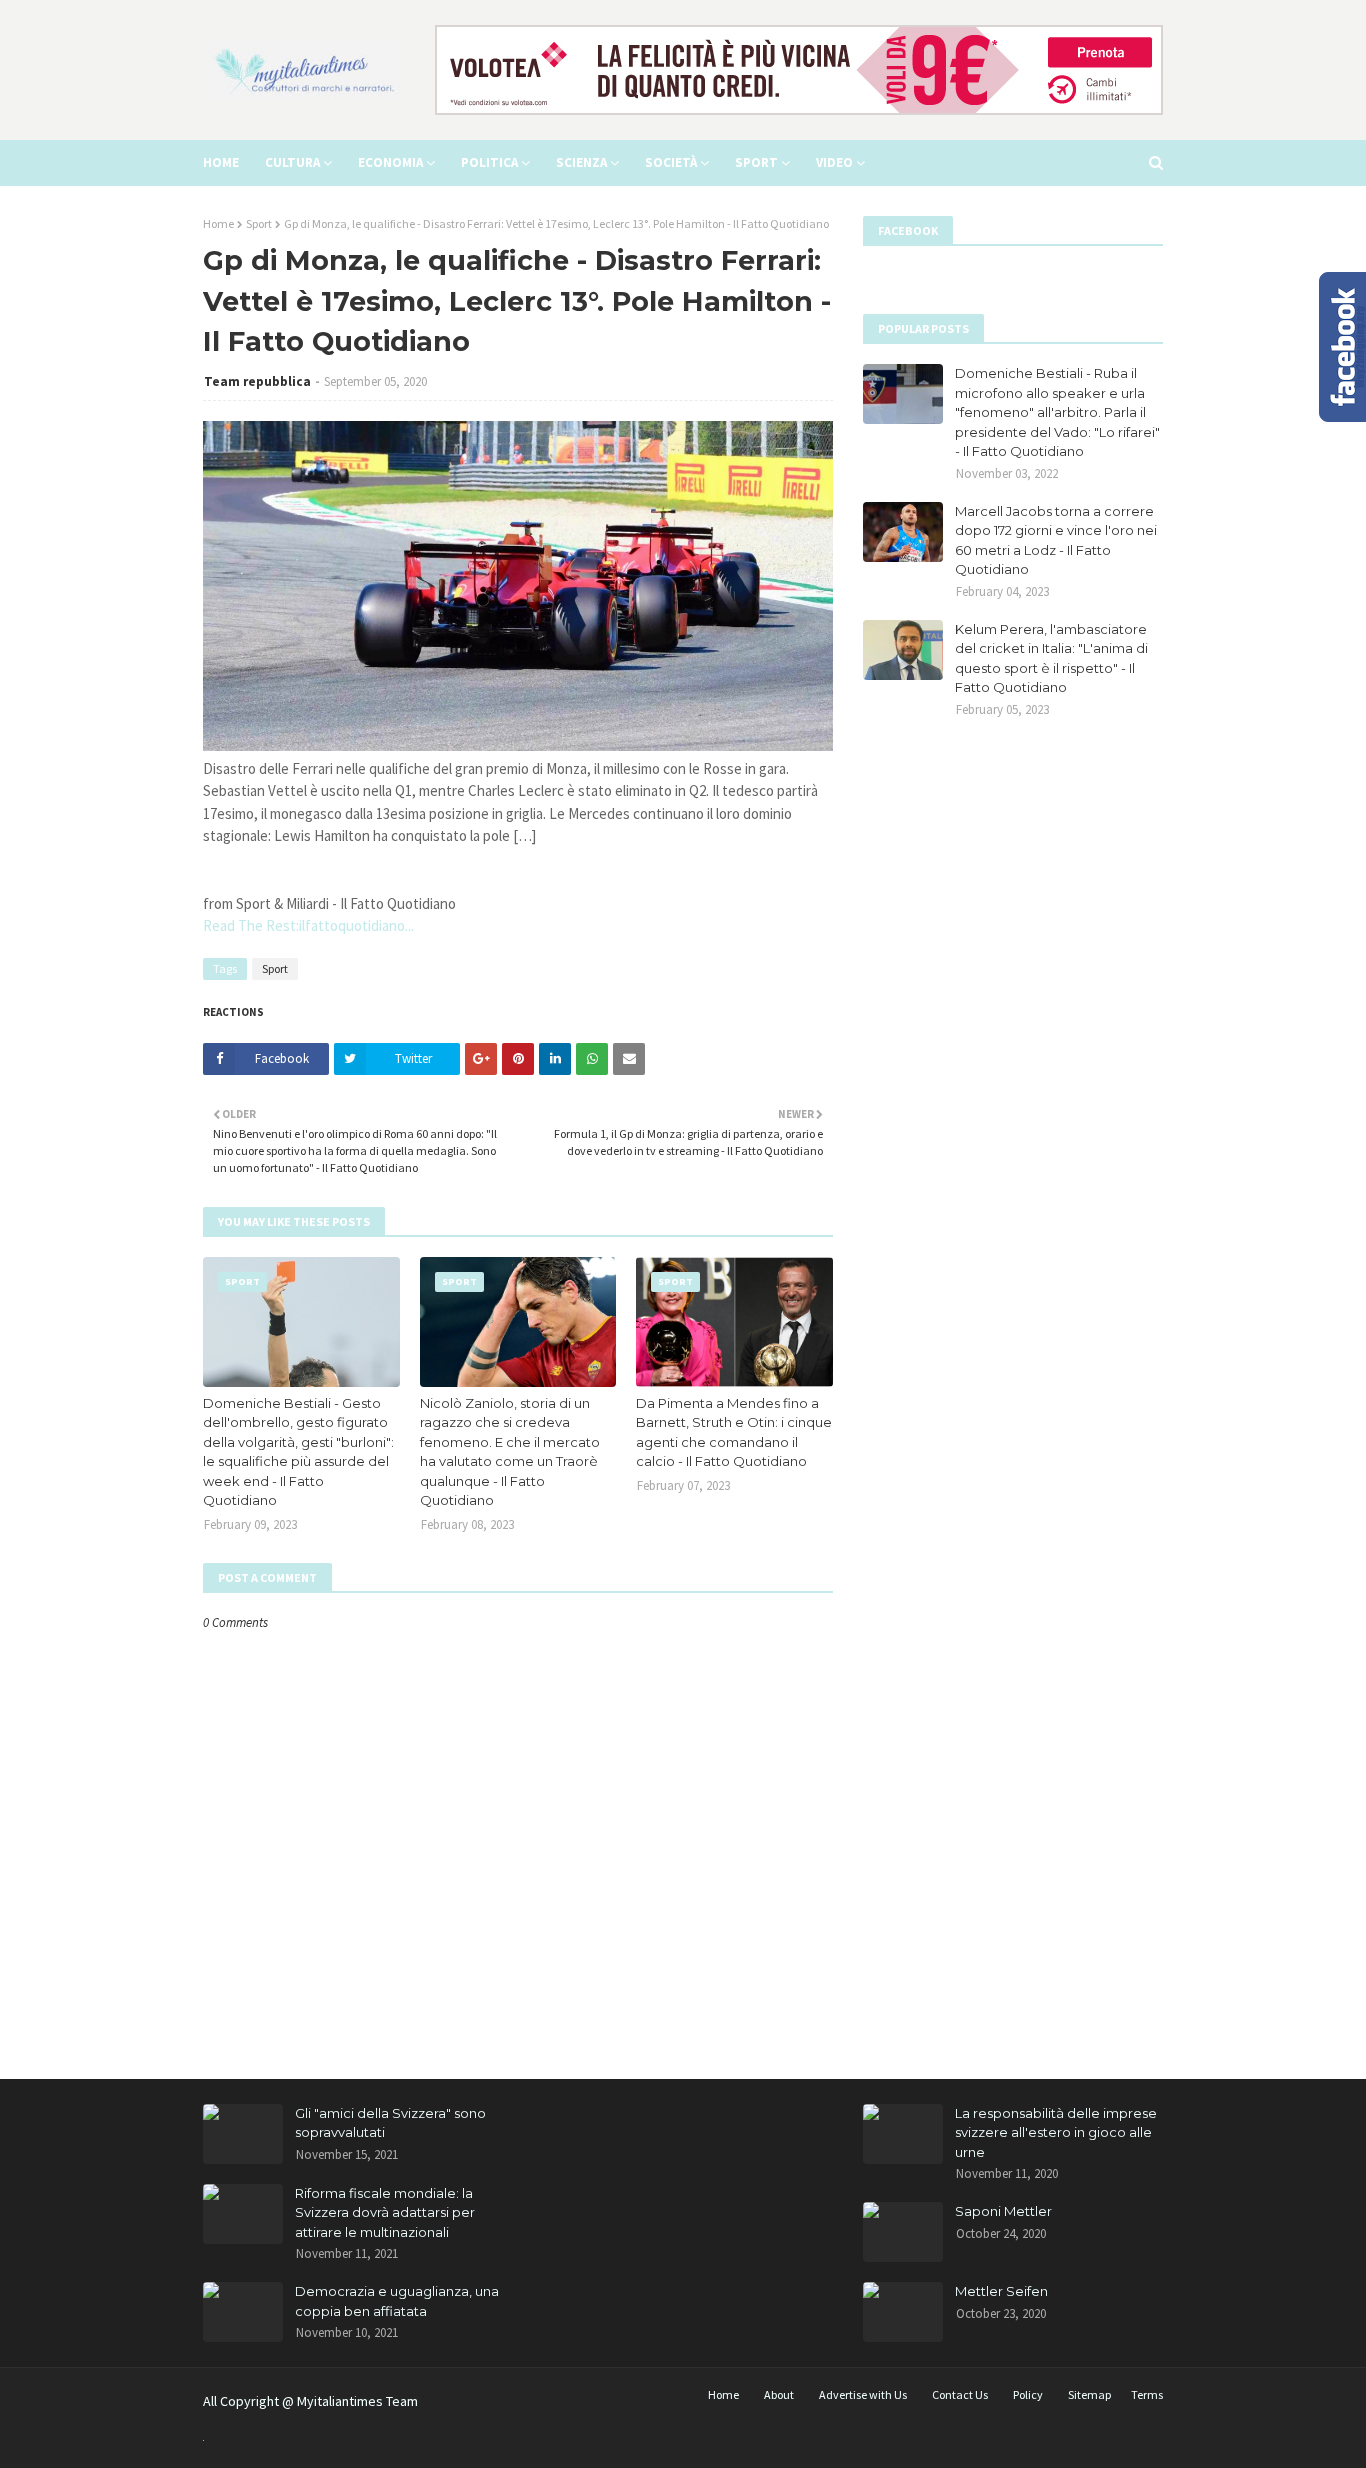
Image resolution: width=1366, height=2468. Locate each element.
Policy (1028, 2394)
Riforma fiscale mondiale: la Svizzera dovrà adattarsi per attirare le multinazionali (385, 2212)
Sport (259, 223)
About (779, 2394)
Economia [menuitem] (390, 162)
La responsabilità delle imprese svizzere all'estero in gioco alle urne (1056, 2132)
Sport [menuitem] (756, 162)
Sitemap (1089, 2394)
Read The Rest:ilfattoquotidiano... (308, 925)
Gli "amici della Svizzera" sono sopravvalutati (390, 2123)
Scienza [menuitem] (581, 162)
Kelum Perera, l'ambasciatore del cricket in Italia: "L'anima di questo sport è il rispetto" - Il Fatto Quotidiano (1051, 658)
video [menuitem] (834, 162)
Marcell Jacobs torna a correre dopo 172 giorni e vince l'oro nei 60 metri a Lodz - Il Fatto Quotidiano (1056, 540)
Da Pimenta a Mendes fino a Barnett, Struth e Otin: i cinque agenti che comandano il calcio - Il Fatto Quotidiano (734, 1432)
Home (218, 223)
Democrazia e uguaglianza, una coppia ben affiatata (397, 2301)
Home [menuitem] (221, 162)
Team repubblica (257, 381)
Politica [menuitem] (489, 162)
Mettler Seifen (1001, 2291)
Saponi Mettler (1003, 2211)
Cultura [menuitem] (292, 162)
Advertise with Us (863, 2394)
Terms (1147, 2394)
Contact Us (960, 2394)
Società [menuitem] (671, 162)
